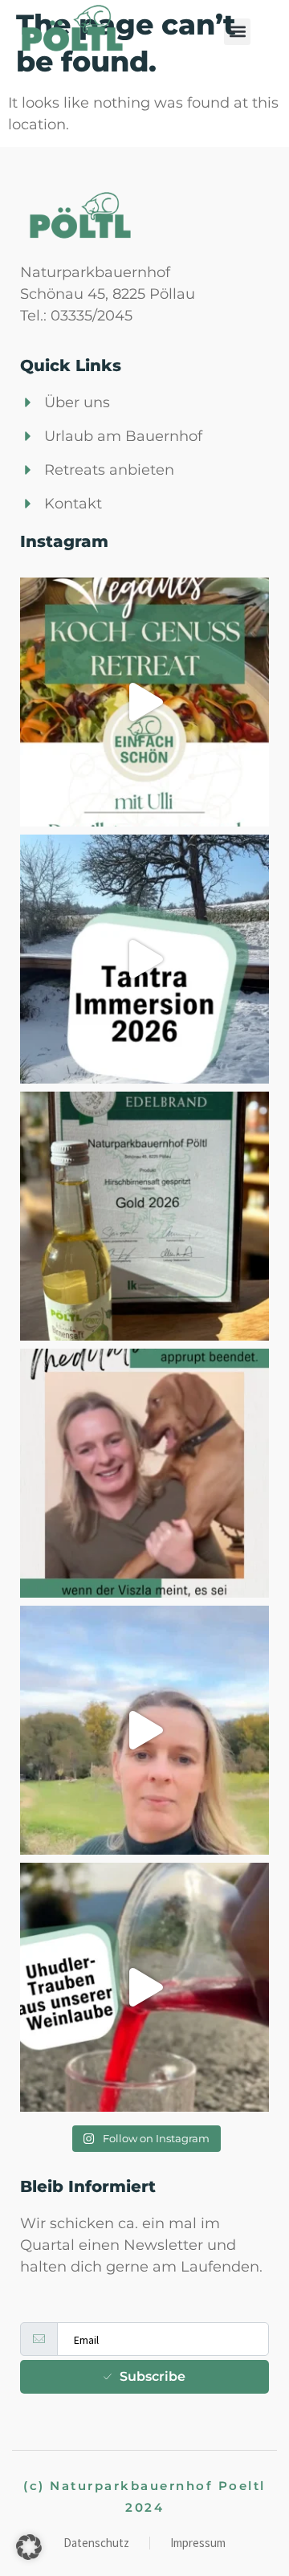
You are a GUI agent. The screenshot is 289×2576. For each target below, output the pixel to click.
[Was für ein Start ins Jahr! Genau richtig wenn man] (144, 959)
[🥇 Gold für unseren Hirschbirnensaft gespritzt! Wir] (144, 1216)
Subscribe (153, 2376)
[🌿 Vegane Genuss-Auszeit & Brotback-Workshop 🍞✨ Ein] (144, 702)
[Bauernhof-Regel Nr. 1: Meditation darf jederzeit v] (144, 1473)
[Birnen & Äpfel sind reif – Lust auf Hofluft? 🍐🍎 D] (144, 1730)
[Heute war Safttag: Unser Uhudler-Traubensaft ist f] (144, 1987)
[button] (237, 32)
